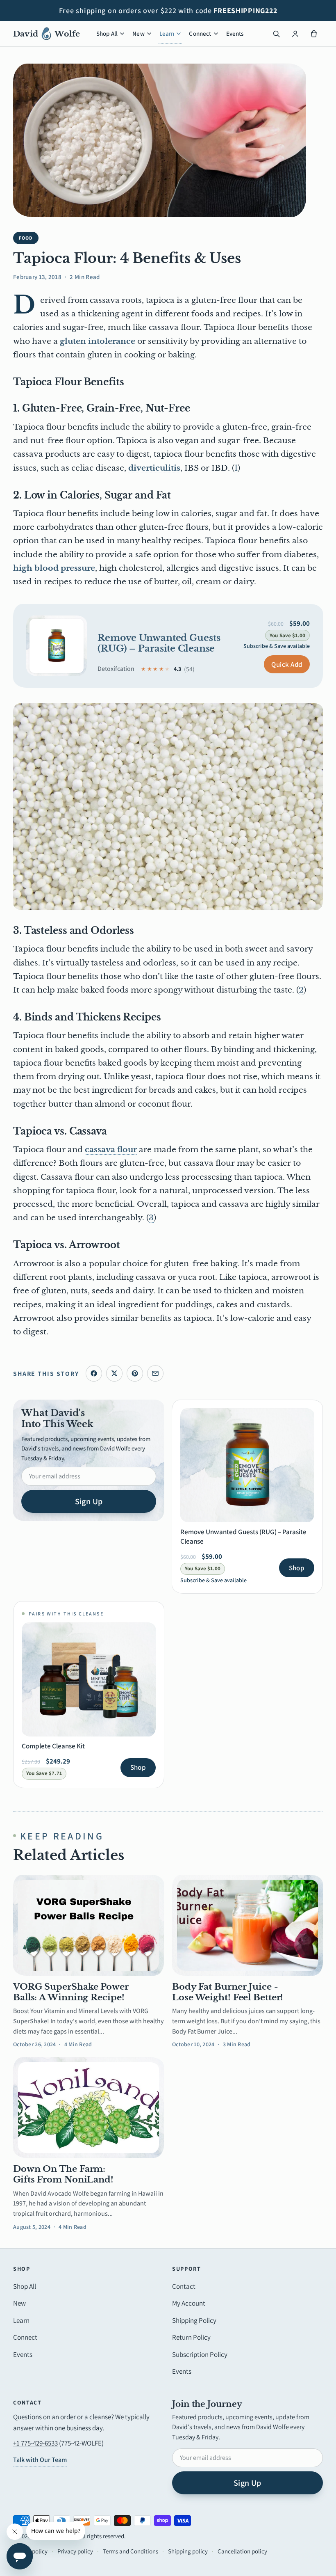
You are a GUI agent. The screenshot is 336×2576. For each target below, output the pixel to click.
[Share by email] (155, 1373)
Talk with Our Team (40, 2460)
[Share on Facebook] (94, 1373)
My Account (189, 2303)
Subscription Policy (200, 2354)
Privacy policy (75, 2551)
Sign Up (89, 1501)
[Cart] (314, 34)
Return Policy (191, 2337)
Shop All (107, 33)
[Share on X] (114, 1373)
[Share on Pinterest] (135, 1373)
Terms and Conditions (131, 2551)
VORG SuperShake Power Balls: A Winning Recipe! (71, 1992)
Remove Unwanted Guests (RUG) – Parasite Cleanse (159, 643)
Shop (297, 1568)
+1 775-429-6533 (35, 2443)
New (138, 33)
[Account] (295, 34)
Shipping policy (188, 2551)
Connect (200, 33)
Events (235, 33)
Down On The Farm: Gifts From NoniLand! (63, 2174)
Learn (167, 33)
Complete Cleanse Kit (53, 1746)
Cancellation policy (242, 2551)
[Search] (276, 34)
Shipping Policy (194, 2320)
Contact (184, 2286)
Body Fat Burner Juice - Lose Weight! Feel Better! (228, 1992)
